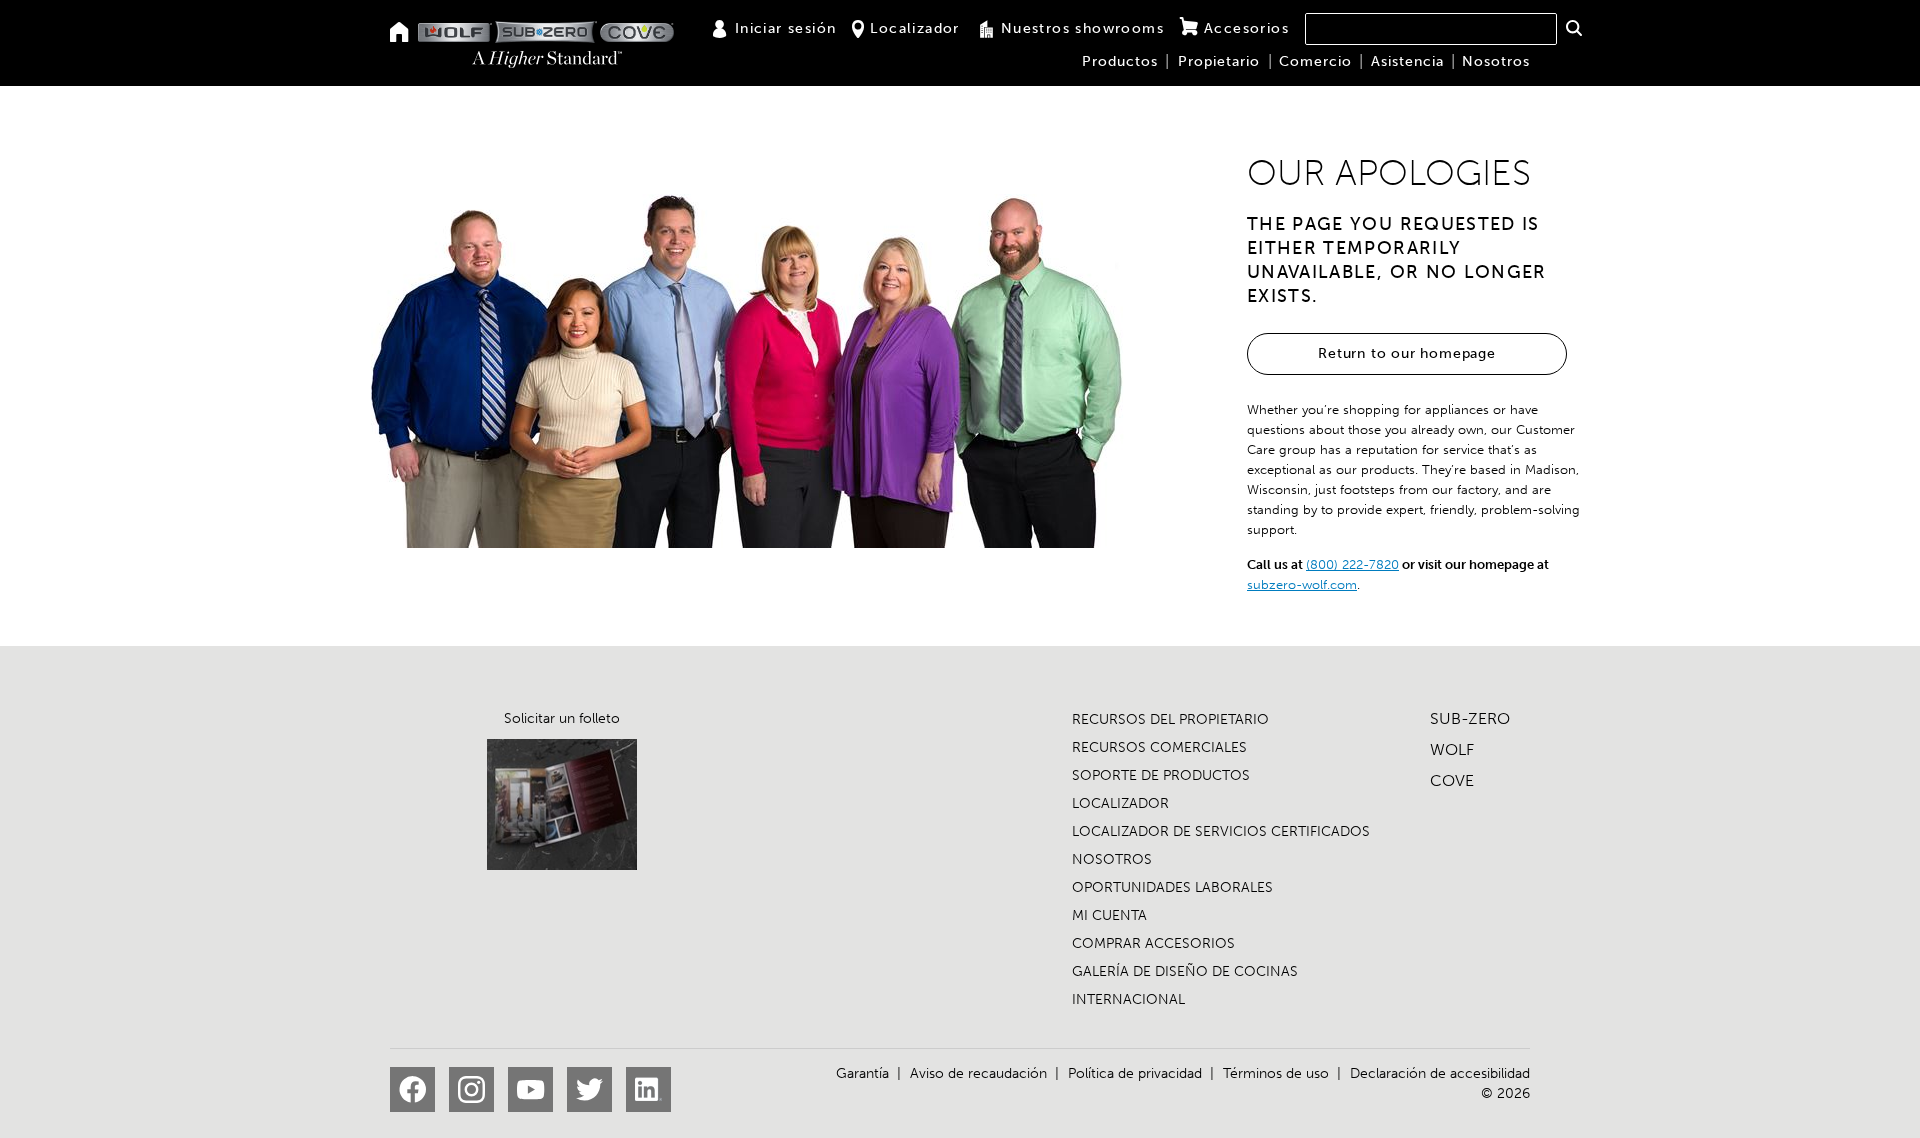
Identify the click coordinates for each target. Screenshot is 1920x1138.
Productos (1120, 61)
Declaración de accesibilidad (1440, 1073)
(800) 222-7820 (1352, 564)
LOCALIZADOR (1120, 803)
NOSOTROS (1112, 859)
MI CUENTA (1109, 915)
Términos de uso (1276, 1073)
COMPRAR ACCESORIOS (1153, 943)
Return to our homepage (1407, 353)
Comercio (1315, 61)
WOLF (1452, 749)
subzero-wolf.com (1302, 584)
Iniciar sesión (786, 28)
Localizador (914, 28)
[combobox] (1431, 29)
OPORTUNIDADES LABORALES (1172, 887)
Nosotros (1496, 61)
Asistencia (1407, 61)
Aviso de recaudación (978, 1073)
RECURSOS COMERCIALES (1159, 747)
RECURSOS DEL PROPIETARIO (1170, 719)
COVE (1452, 780)
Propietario (1219, 61)
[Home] (399, 33)
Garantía (862, 1073)
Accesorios (1246, 28)
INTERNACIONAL (1128, 999)
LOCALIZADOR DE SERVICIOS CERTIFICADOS (1221, 831)
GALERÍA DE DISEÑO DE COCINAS (1185, 971)
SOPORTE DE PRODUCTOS (1161, 775)
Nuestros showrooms (1082, 28)
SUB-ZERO (1470, 718)
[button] (1573, 28)
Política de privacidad (1135, 1073)
